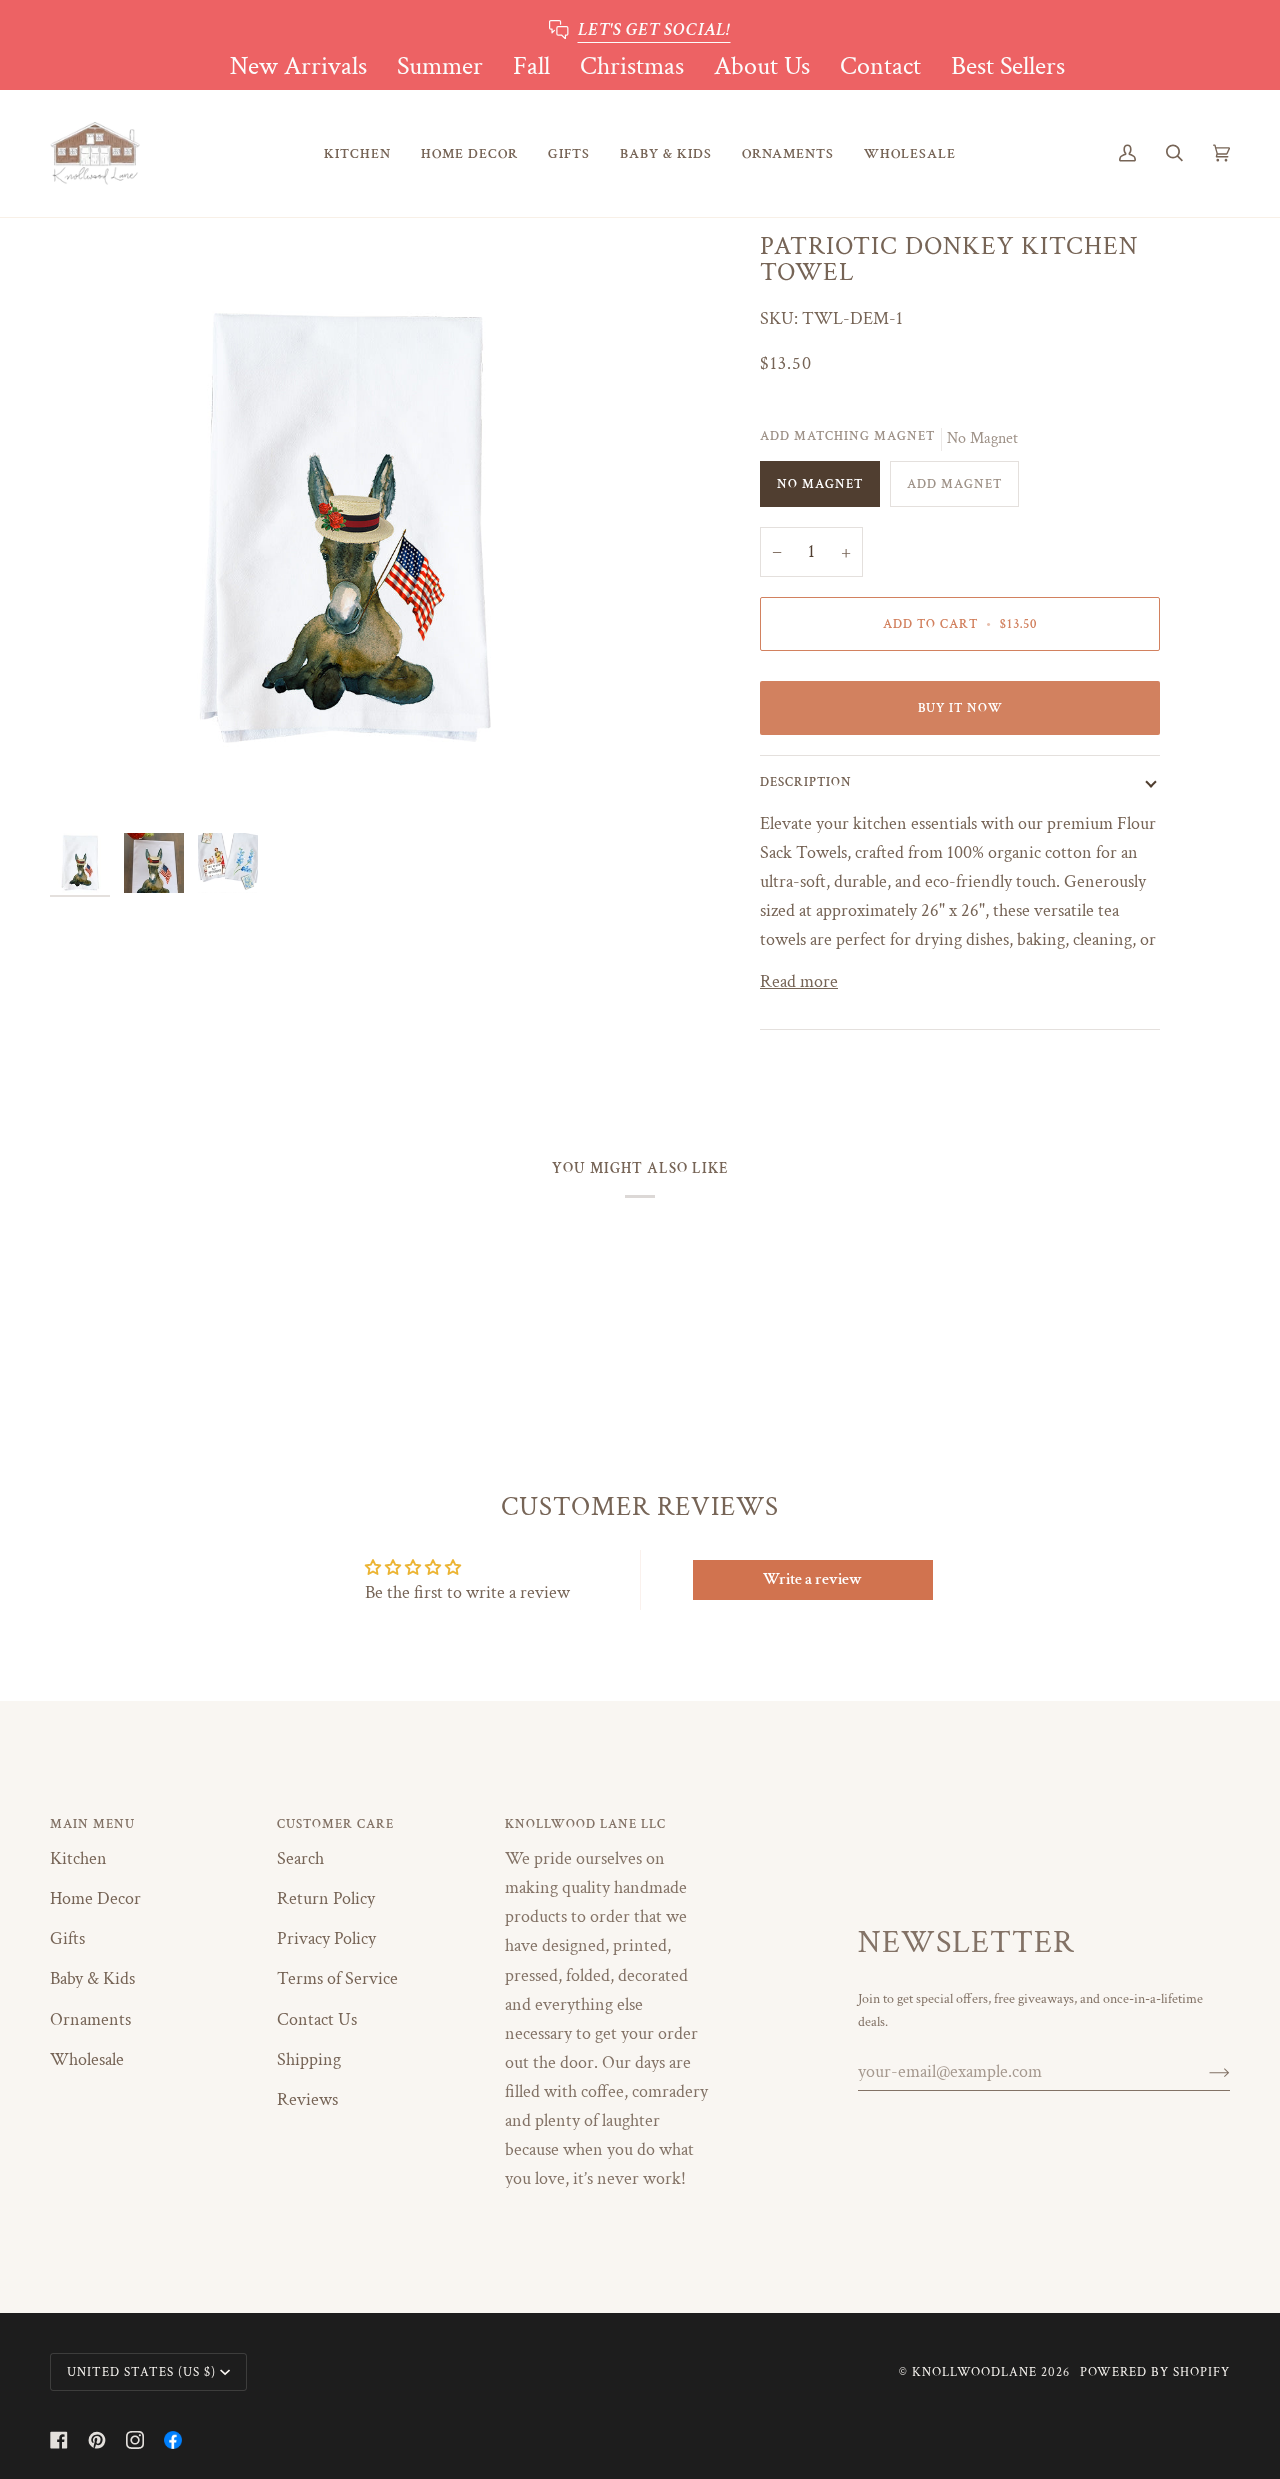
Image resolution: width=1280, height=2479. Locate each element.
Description (806, 782)
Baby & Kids (92, 1978)
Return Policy (326, 1898)
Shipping (309, 2059)
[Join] (1203, 2072)
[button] (357, 153)
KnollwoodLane (974, 2372)
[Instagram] (135, 2440)
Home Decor (95, 1898)
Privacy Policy (326, 1938)
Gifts (67, 1938)
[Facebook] (59, 2440)
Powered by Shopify (1155, 2372)
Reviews (307, 2099)
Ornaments (90, 2019)
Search (300, 1858)
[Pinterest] (97, 2440)
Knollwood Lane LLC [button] (585, 1824)
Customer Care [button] (335, 1824)
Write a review (812, 1579)
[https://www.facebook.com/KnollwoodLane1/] (173, 2440)
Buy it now (960, 708)
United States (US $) (141, 2372)
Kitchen (78, 1858)
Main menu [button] (92, 1824)
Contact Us (317, 2019)
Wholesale (87, 2059)
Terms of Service (337, 1978)
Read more (799, 981)
